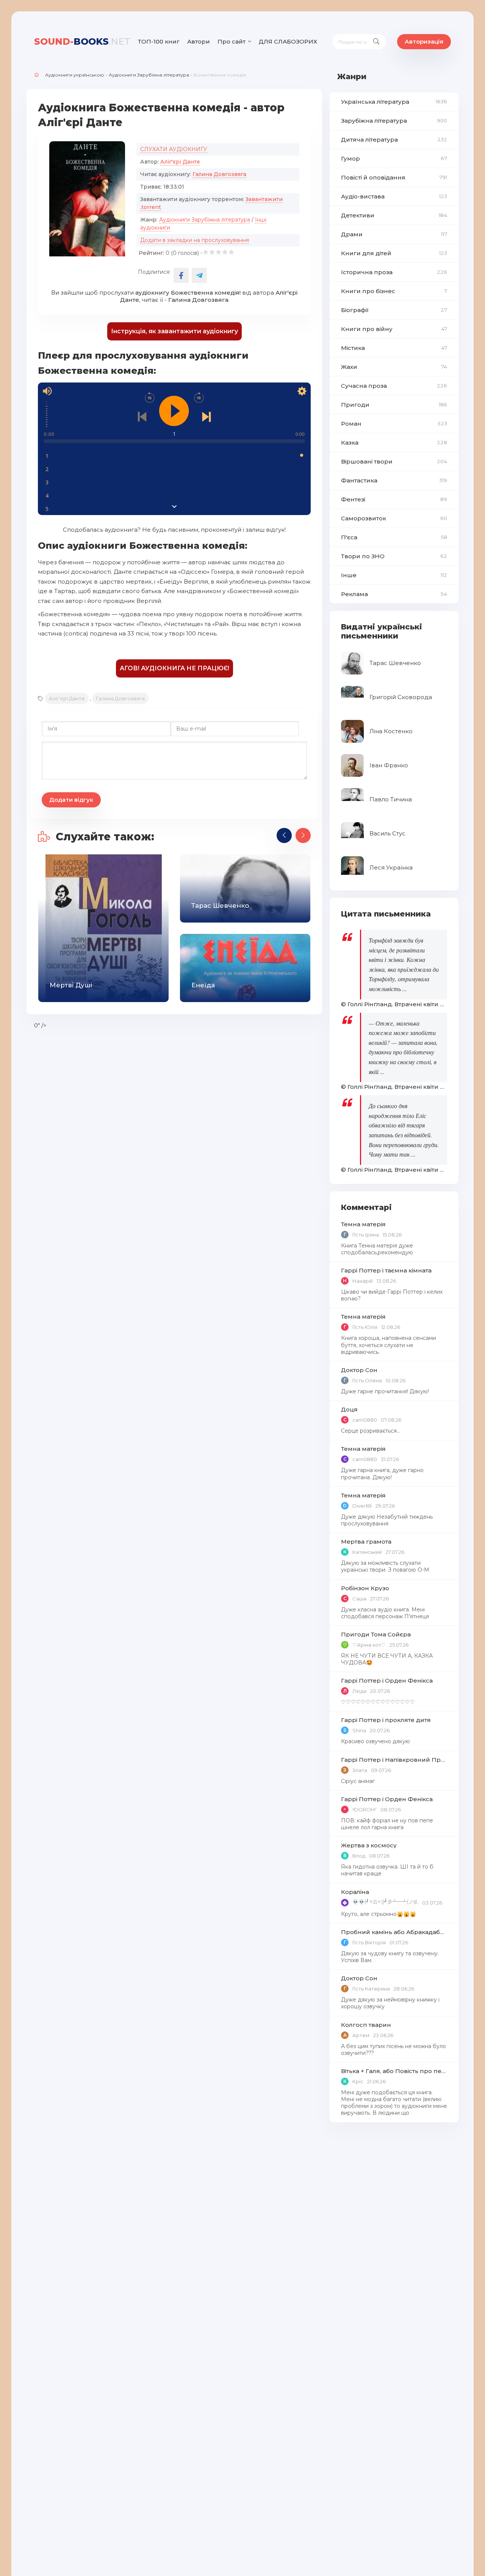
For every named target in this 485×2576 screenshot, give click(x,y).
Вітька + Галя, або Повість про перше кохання (394, 2071)
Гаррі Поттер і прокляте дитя (386, 1720)
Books (82, 41)
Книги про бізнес (394, 291)
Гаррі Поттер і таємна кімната (386, 1270)
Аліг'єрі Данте (180, 162)
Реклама (394, 594)
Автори (199, 41)
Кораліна (355, 1892)
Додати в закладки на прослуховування (195, 240)
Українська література (394, 102)
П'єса (394, 537)
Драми (394, 234)
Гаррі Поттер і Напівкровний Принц (394, 1760)
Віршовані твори (394, 461)
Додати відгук (71, 800)
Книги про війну (394, 329)
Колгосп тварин (366, 2025)
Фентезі (394, 499)
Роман (394, 424)
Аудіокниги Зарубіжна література (149, 75)
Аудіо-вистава (394, 196)
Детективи (394, 215)
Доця (349, 1409)
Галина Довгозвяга (219, 174)
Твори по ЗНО (394, 556)
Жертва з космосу (369, 1845)
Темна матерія (363, 1224)
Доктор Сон (359, 1370)
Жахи (394, 367)
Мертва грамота (366, 1542)
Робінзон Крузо (365, 1588)
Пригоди (394, 405)
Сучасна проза (394, 386)
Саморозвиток (394, 518)
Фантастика (394, 480)
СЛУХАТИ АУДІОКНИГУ (174, 149)
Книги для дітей (394, 253)
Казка (394, 443)
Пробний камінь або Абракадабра (394, 1932)
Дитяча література (394, 140)
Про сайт (232, 41)
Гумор (394, 158)
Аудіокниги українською (75, 75)
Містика (394, 348)
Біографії (394, 310)
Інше (394, 575)
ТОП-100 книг (159, 41)
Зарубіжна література (394, 121)
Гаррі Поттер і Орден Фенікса (387, 1681)
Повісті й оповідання (394, 177)
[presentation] (284, 835)
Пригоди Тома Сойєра (376, 1634)
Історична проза (394, 272)
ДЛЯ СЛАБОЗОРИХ (288, 41)
